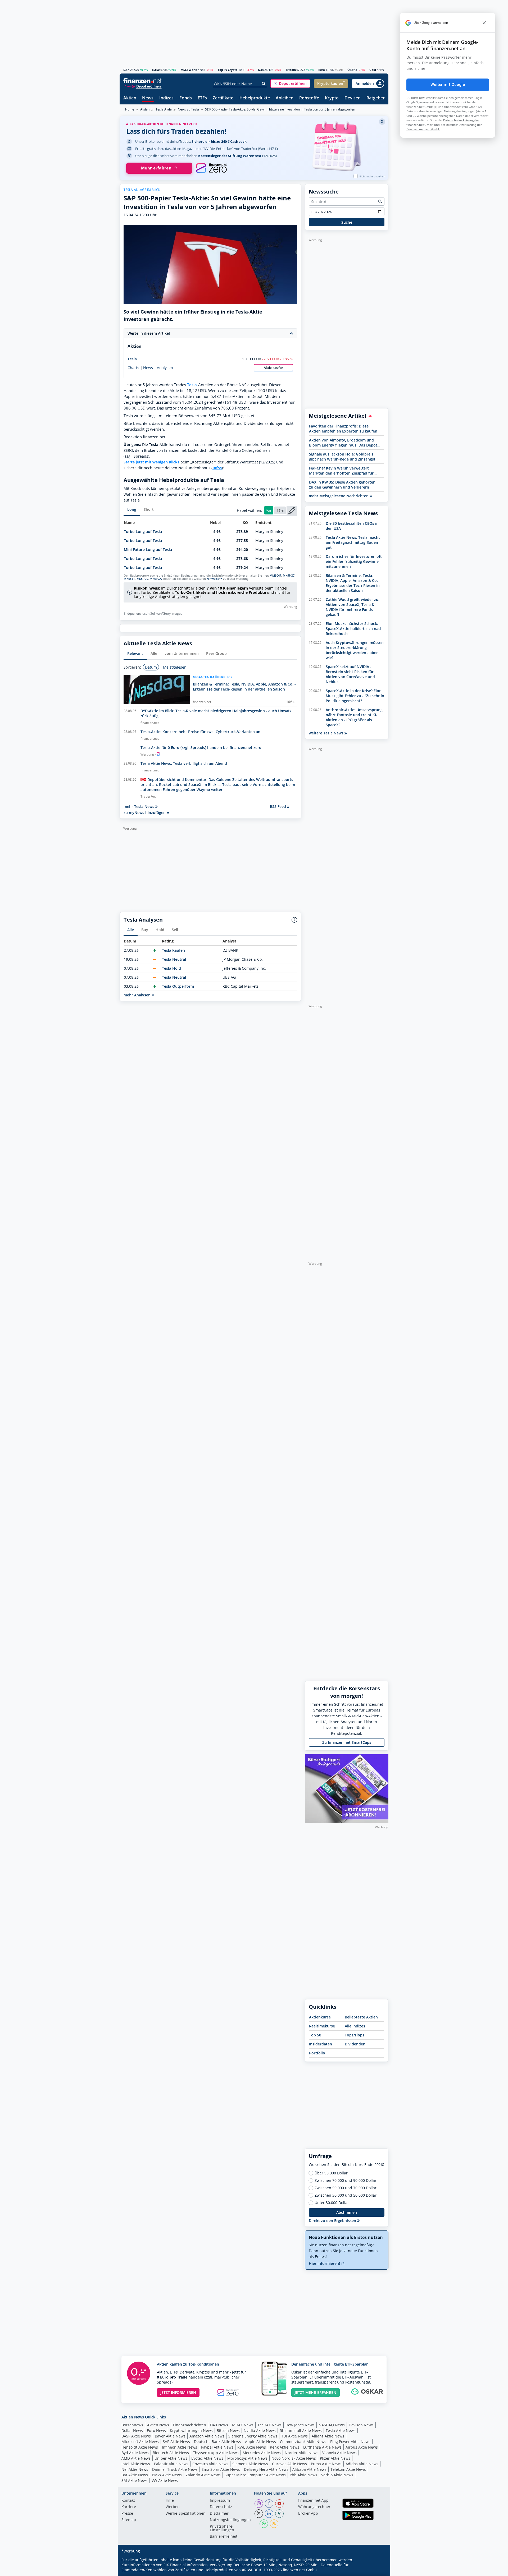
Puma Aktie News (326, 2464)
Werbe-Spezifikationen (186, 2514)
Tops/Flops (355, 2035)
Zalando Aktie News (203, 2475)
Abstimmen (347, 2212)
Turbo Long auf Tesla (143, 532)
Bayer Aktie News (170, 2436)
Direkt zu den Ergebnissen (333, 2221)
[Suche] (264, 84)
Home (130, 109)
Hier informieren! (325, 2263)
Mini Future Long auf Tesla (148, 549)
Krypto (332, 98)
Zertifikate (223, 98)
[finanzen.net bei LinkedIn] (269, 2514)
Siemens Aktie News (250, 2464)
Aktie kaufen (274, 368)
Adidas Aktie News (362, 2464)
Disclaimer (219, 2514)
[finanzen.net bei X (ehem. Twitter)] (259, 2514)
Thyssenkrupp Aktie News (216, 2453)
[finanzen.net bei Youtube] (279, 2504)
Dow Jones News (300, 2425)
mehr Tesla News (139, 806)
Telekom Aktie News (348, 2469)
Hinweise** (214, 579)
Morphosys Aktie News (247, 2458)
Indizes (166, 98)
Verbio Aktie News (337, 2475)
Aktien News (158, 2425)
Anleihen (285, 98)
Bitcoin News (228, 2430)
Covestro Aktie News (210, 2464)
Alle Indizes (355, 2026)
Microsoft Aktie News (140, 2442)
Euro (322, 70)
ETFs (202, 98)
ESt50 (156, 70)
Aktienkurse (320, 2017)
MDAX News (243, 2425)
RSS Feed (278, 806)
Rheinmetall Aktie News (301, 2430)
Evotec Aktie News (207, 2458)
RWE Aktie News (252, 2447)
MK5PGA (156, 579)
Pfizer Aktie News (335, 2458)
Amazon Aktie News (207, 2436)
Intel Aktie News (136, 2464)
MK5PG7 (289, 576)
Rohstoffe (309, 98)
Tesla (132, 359)
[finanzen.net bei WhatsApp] (264, 2524)
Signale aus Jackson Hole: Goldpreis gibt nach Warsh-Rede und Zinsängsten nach (344, 457)
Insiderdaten (321, 2044)
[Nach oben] (378, 2570)
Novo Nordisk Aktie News (294, 2458)
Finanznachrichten (190, 2425)
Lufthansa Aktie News (322, 2447)
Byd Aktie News (135, 2453)
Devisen (353, 98)
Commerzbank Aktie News (303, 2442)
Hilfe (170, 2501)
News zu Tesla (188, 109)
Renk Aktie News (285, 2447)
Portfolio (317, 2053)
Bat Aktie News (135, 2475)
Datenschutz (221, 2507)
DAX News (219, 2425)
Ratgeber (376, 98)
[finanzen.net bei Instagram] (259, 2504)
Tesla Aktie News (341, 2430)
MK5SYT (129, 579)
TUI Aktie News (294, 2436)
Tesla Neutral (174, 959)
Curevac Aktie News (289, 2464)
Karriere (129, 2507)
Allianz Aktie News (328, 2436)
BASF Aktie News (136, 2436)
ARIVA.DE (250, 2570)
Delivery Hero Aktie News (266, 2469)
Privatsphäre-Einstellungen (222, 2528)
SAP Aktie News (176, 2442)
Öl (349, 70)
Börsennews (132, 2425)
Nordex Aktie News (301, 2453)
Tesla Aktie (164, 109)
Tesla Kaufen (173, 950)
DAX (126, 70)
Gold (373, 70)
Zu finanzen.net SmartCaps (347, 1742)
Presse (127, 2514)
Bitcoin (291, 70)
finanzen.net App (313, 2501)
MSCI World (189, 70)
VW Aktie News (165, 2480)
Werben (173, 2507)
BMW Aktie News (167, 2475)
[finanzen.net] (142, 81)
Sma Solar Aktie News (221, 2469)
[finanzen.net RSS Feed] (274, 2524)
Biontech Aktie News (171, 2453)
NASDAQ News (332, 2425)
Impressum (220, 2501)
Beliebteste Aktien (361, 2017)
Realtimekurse (322, 2026)
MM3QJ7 (275, 576)
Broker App (308, 2514)
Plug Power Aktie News (350, 2442)
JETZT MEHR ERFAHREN (316, 2392)
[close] (484, 23)
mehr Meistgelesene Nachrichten (339, 496)
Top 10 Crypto (228, 70)
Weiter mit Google (448, 85)
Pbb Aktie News (303, 2475)
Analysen (165, 368)
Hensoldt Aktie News (140, 2447)
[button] (290, 84)
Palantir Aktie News (171, 2464)
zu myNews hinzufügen (145, 813)
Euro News (156, 2430)
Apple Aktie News (260, 2442)
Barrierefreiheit (224, 2537)
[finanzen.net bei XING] (279, 2514)
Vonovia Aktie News (339, 2453)
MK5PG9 (142, 579)
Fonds (186, 98)
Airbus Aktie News (362, 2447)
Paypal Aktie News (217, 2447)
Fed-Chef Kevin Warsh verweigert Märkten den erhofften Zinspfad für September (341, 471)
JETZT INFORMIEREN (178, 2392)
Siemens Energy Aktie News (253, 2436)
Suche (347, 222)
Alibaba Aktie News (309, 2469)
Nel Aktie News (135, 2469)
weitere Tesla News (327, 733)
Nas (261, 70)
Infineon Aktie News (180, 2447)
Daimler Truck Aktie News (175, 2469)
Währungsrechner (314, 2507)
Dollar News (132, 2430)
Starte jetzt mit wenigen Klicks (151, 462)
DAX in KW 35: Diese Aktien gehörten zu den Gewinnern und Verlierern (342, 485)
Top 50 (315, 2035)
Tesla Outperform (178, 986)
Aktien (130, 98)
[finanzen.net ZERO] (211, 168)
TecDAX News (269, 2425)
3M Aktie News (135, 2480)
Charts (133, 368)
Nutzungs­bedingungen (230, 2520)
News (148, 98)
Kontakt (128, 2501)
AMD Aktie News (136, 2458)
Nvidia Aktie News (260, 2430)
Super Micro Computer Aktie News (255, 2475)
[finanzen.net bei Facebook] (269, 2504)
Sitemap (129, 2520)
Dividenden (355, 2044)
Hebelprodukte (255, 98)
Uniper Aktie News (171, 2458)
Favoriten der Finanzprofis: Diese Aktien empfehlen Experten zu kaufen (343, 429)
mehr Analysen (138, 995)
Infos (217, 468)
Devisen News (361, 2425)
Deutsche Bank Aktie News (217, 2442)
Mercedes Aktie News (262, 2453)
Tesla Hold (171, 968)
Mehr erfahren (156, 168)
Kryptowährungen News (191, 2430)
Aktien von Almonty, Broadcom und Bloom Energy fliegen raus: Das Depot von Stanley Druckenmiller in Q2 (343, 443)
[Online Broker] (143, 86)
